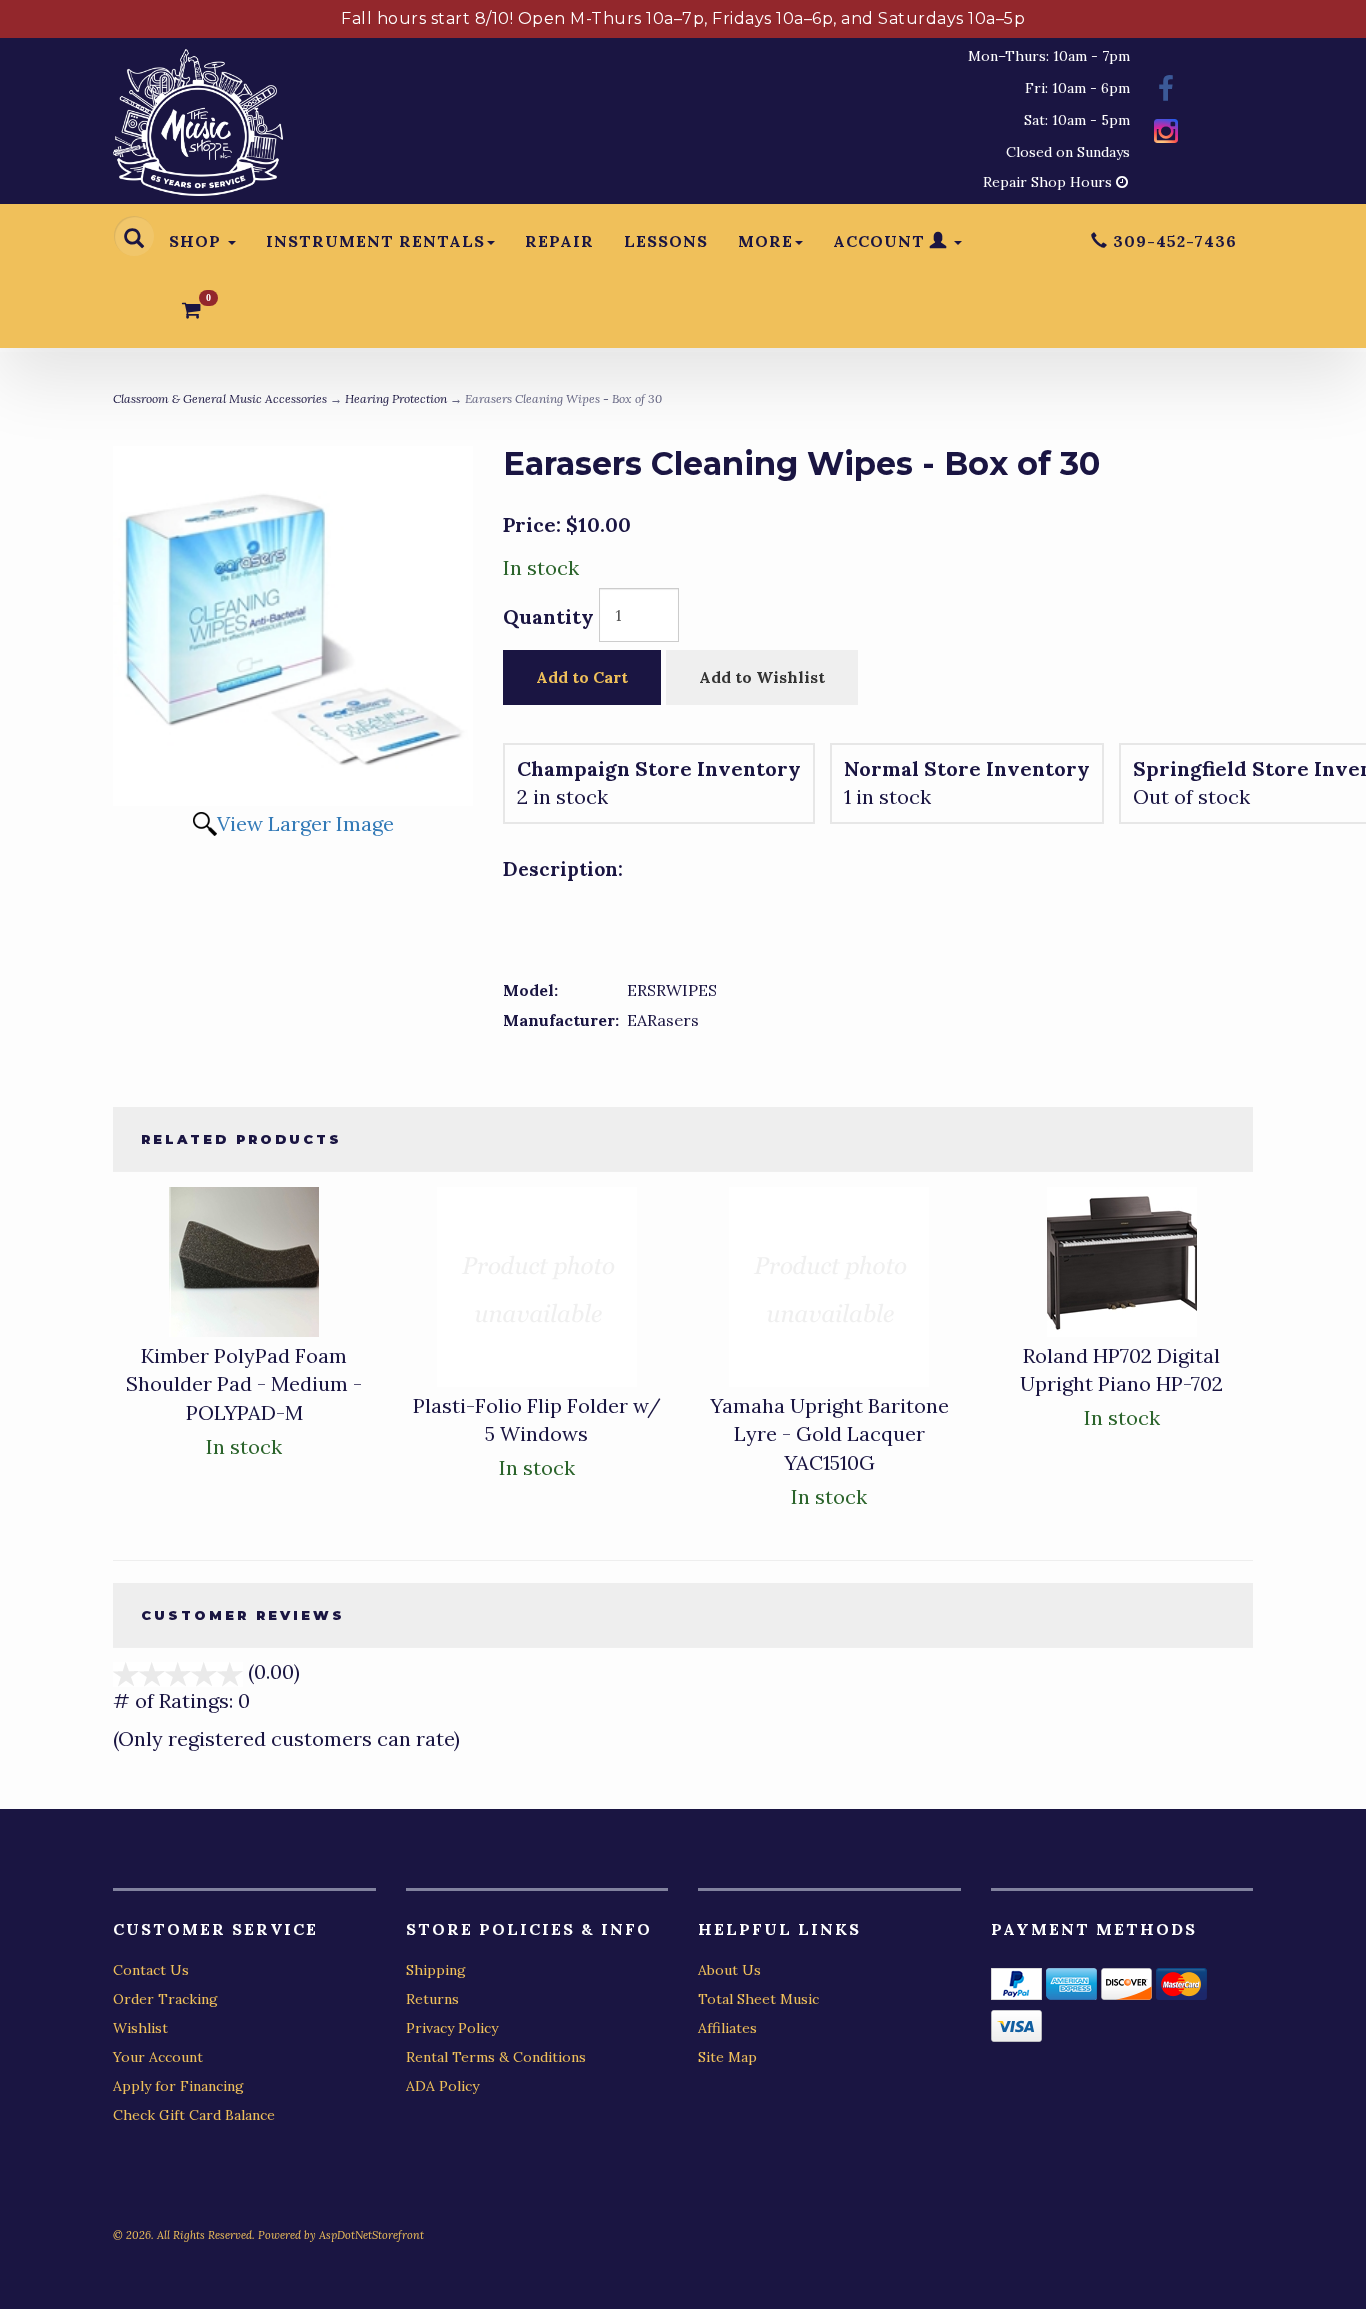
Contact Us (151, 1970)
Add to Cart (582, 677)
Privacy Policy (452, 2028)
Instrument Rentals (375, 241)
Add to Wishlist (762, 677)
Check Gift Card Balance (194, 2115)
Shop (197, 241)
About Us (729, 1970)
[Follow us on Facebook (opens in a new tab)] (1166, 91)
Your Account (158, 2057)
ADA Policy (442, 2086)
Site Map (727, 2057)
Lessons (666, 241)
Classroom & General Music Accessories (220, 398)
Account (881, 241)
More (765, 241)
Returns (432, 1999)
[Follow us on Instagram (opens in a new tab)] (1166, 133)
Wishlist (140, 2028)
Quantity (548, 616)
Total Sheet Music (758, 1999)
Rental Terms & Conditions (496, 2057)
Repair (559, 241)
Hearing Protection (396, 398)
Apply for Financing (178, 2086)
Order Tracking (165, 1999)
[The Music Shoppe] (198, 127)
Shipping (436, 1970)
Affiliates (727, 2028)
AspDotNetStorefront (371, 2235)
